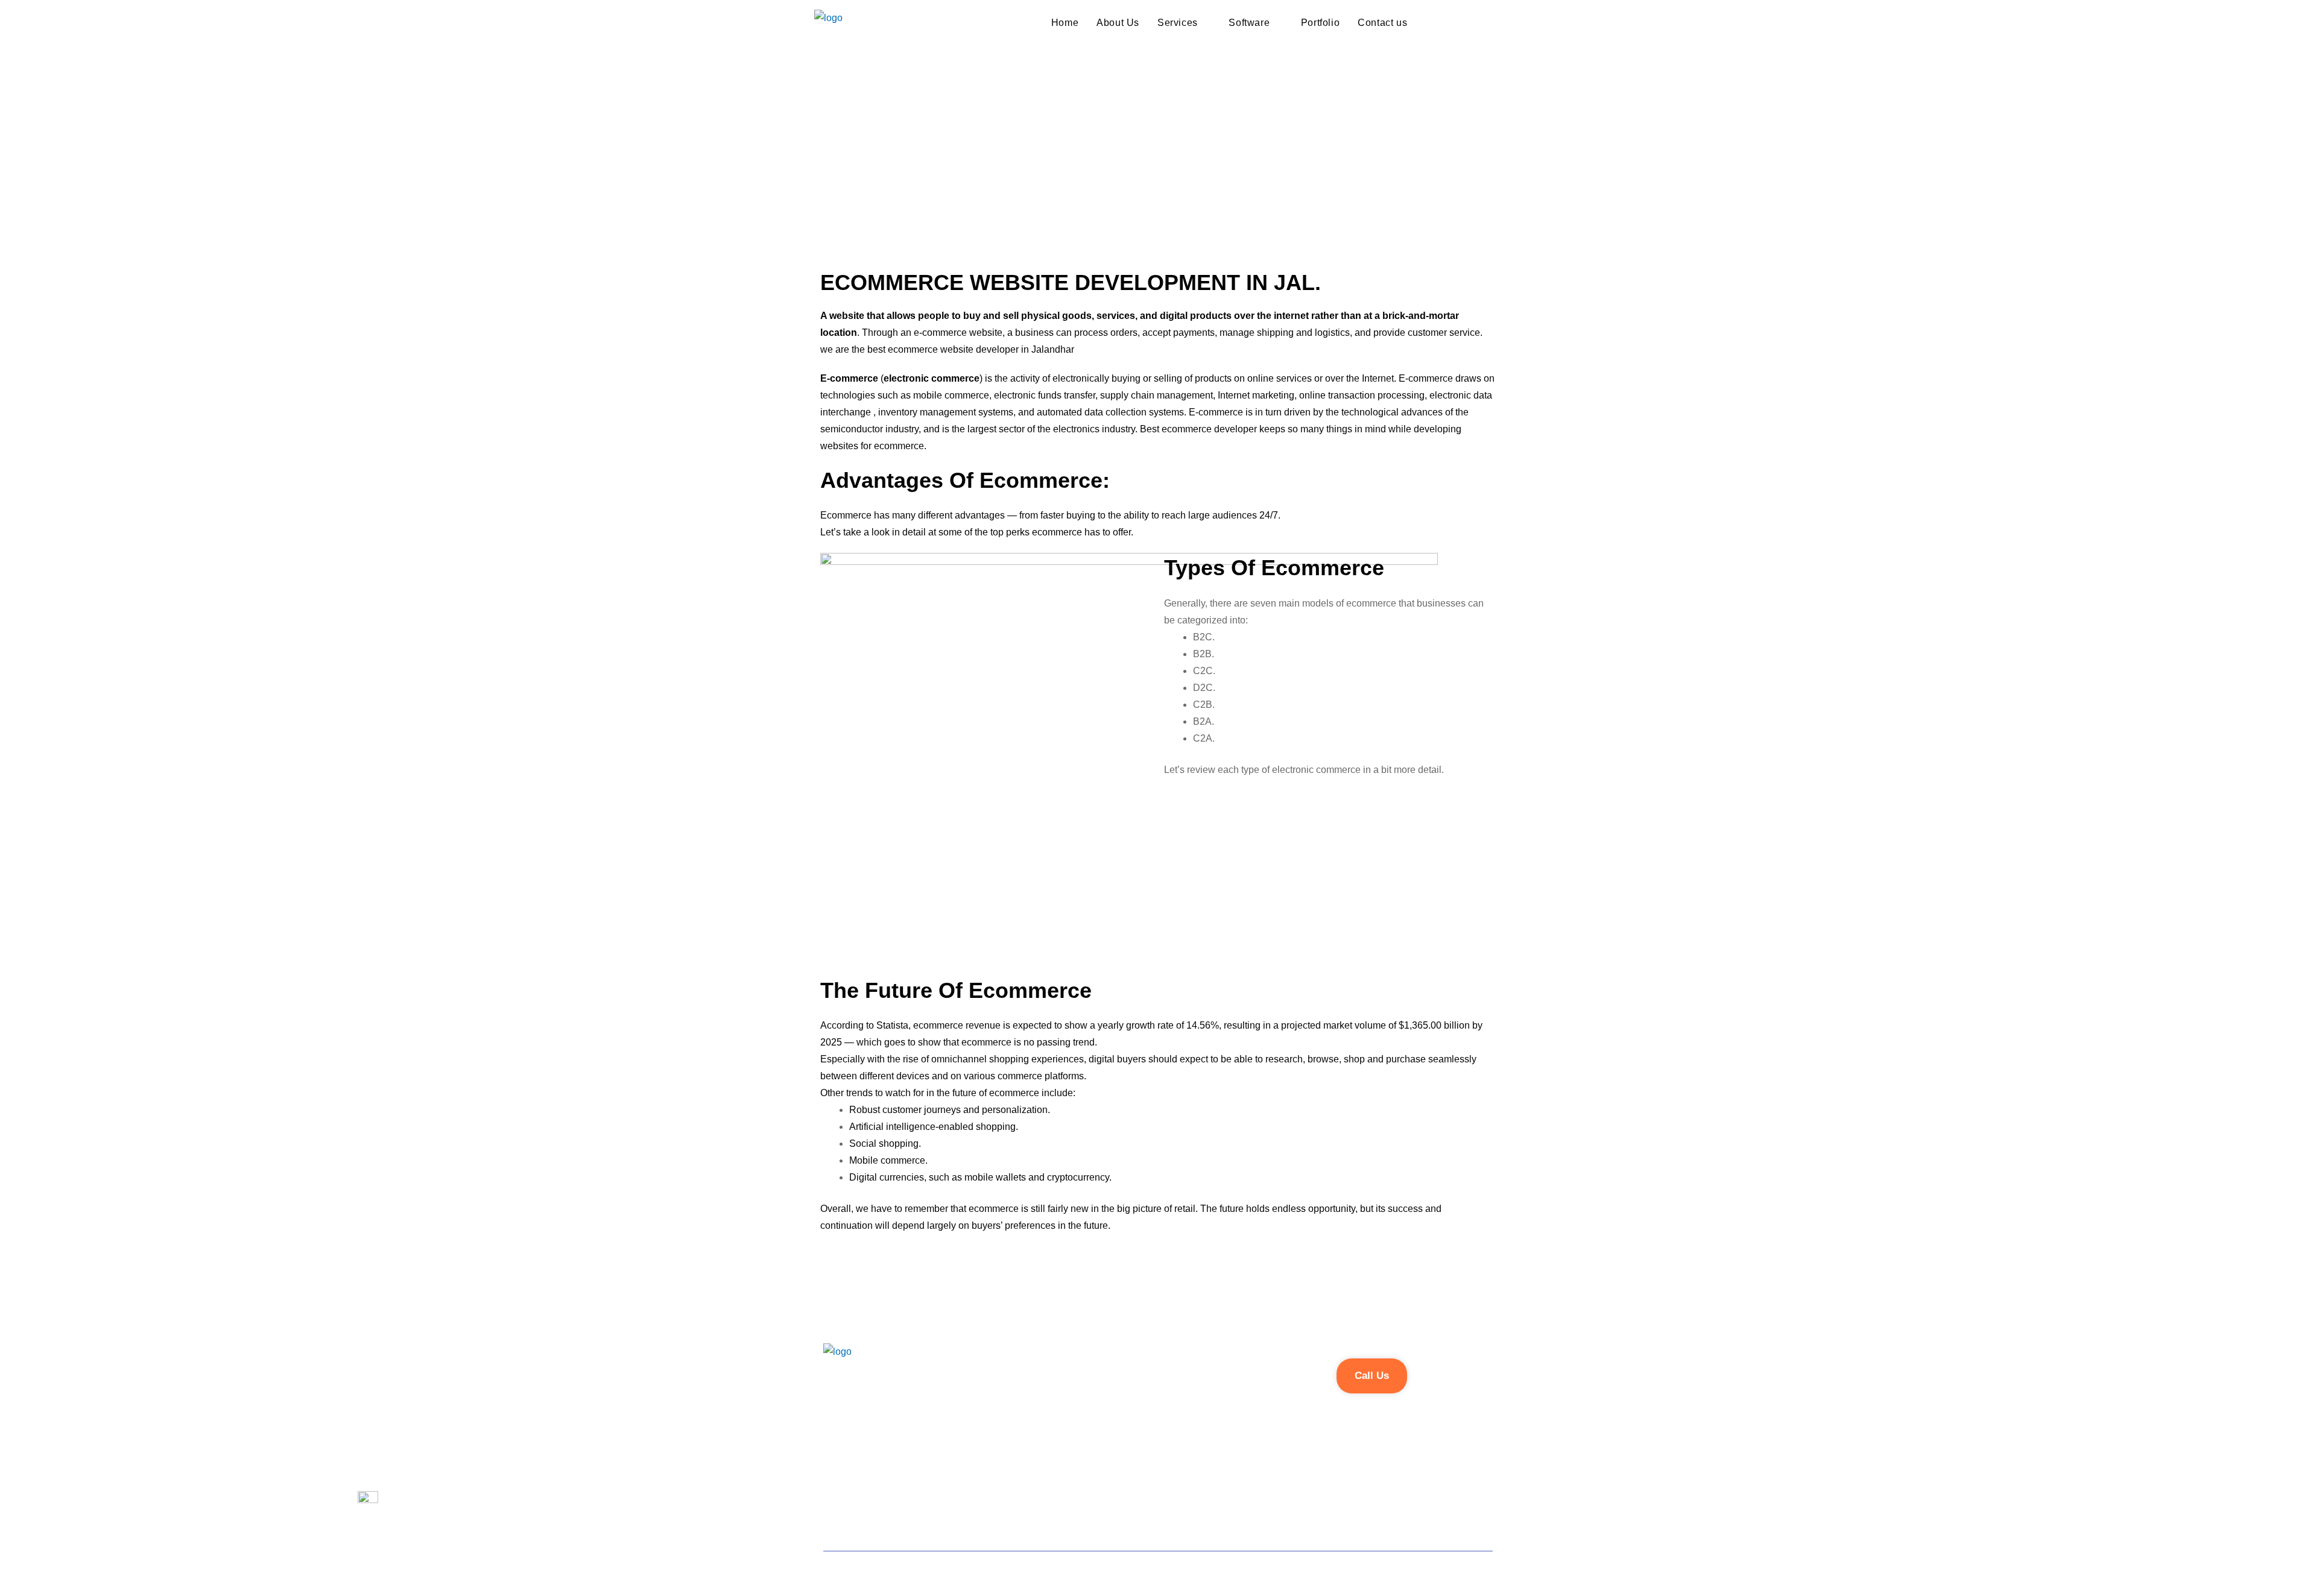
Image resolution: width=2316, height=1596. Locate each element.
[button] (1372, 1376)
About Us (1118, 23)
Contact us (1382, 23)
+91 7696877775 (861, 1419)
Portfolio (1320, 23)
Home (1065, 23)
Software (1249, 23)
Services (1178, 23)
